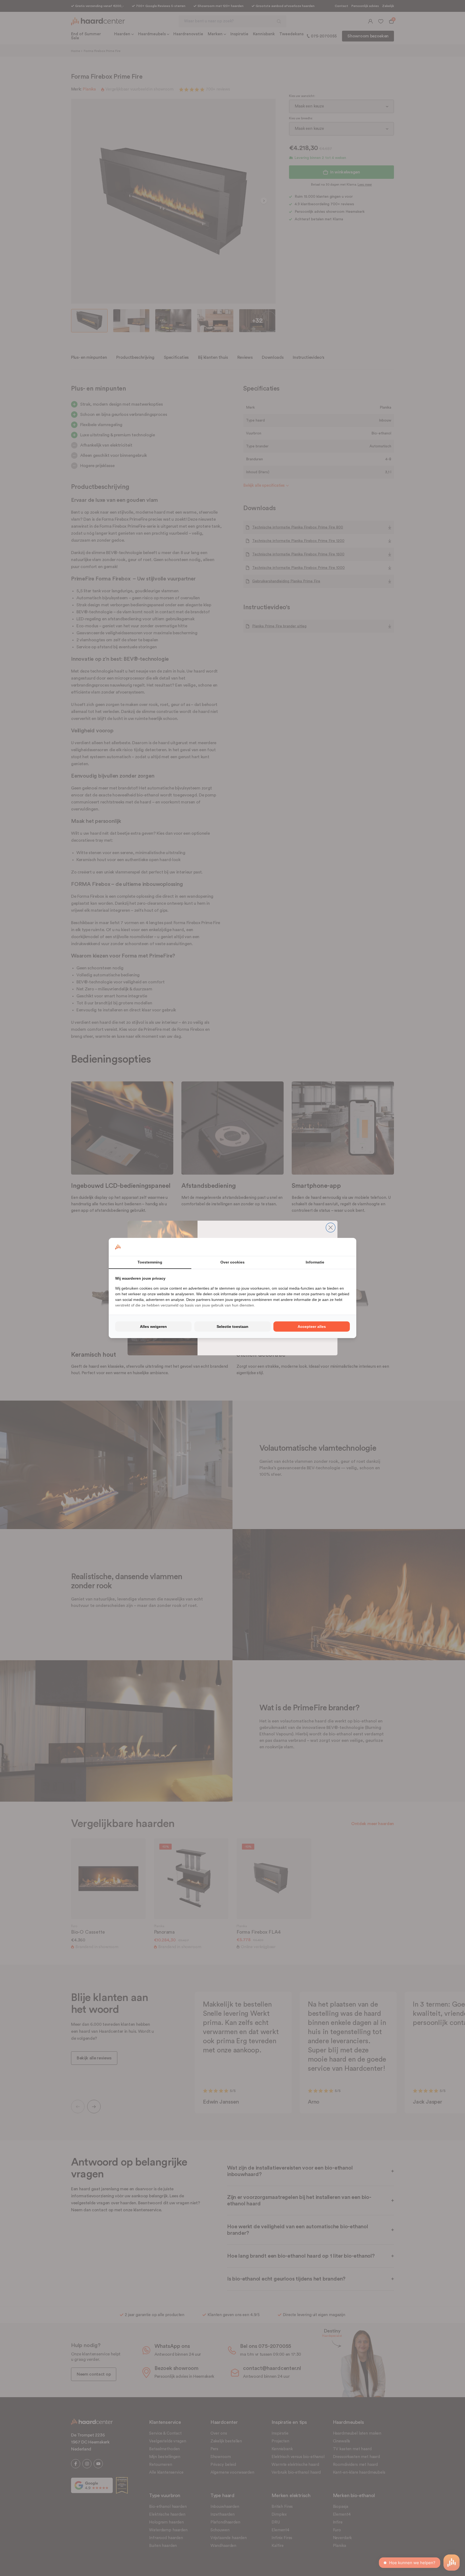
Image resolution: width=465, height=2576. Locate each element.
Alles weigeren (153, 1327)
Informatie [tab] (315, 1262)
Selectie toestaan (232, 1327)
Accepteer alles (312, 1327)
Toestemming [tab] (150, 1262)
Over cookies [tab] (232, 1262)
